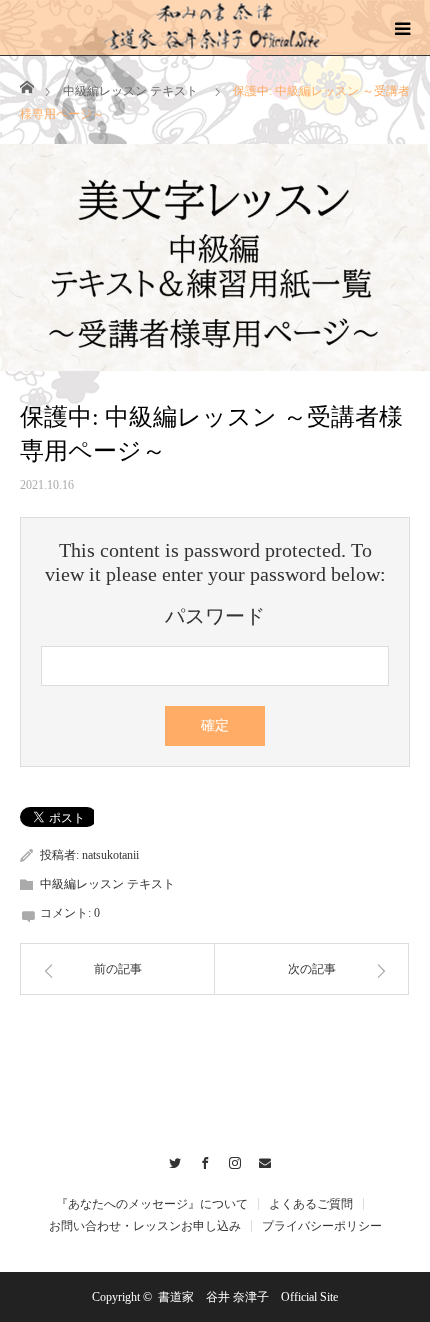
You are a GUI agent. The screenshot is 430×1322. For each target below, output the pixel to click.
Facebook (200, 1160)
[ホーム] (26, 85)
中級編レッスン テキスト (130, 91)
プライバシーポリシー (322, 1226)
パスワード (215, 616)
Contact (260, 1160)
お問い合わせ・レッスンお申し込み (145, 1226)
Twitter (170, 1160)
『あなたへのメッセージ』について (152, 1204)
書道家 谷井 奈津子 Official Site (248, 1297)
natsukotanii (110, 855)
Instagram (230, 1160)
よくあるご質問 (311, 1204)
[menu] (402, 28)
